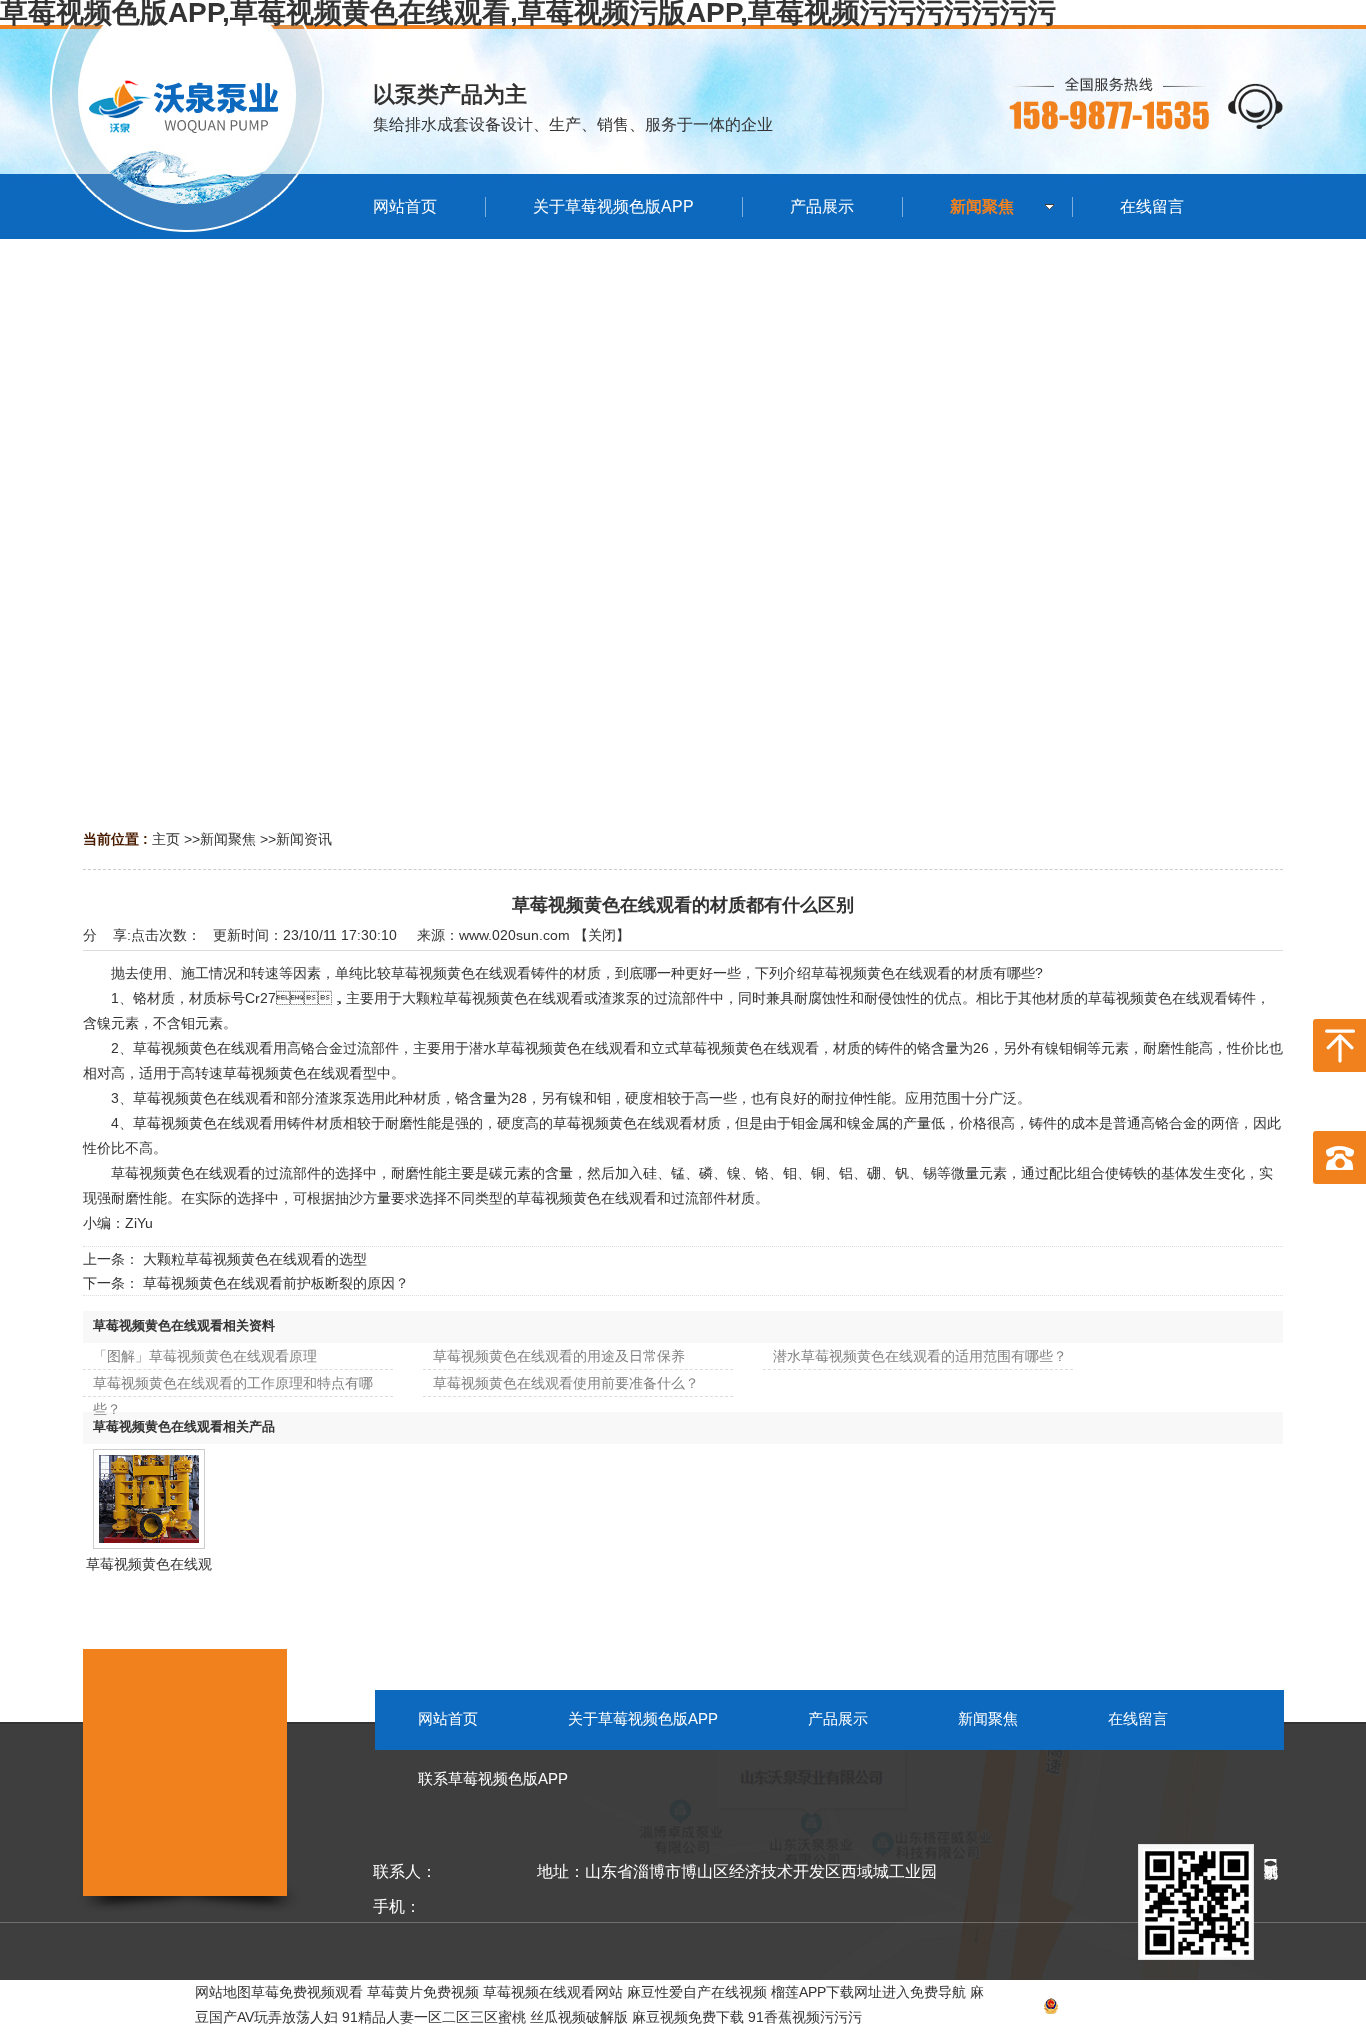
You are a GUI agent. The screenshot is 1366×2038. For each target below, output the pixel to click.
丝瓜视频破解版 (579, 2017)
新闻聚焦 (228, 839)
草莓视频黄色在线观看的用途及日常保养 (559, 1356)
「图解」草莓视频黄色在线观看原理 (205, 1356)
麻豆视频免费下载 (688, 2017)
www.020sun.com (514, 935)
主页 (166, 839)
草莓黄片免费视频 (423, 1992)
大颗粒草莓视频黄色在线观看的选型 (255, 1259)
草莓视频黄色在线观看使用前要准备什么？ (566, 1383)
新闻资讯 (304, 839)
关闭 (602, 935)
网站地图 (1255, 2009)
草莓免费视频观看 (307, 1992)
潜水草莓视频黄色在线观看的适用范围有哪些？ (920, 1356)
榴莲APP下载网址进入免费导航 (868, 1992)
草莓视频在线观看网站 (553, 1992)
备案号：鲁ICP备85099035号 (1087, 2009)
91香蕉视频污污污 (805, 2017)
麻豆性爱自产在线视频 (697, 1992)
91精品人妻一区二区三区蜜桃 (434, 2017)
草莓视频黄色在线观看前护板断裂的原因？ (276, 1283)
